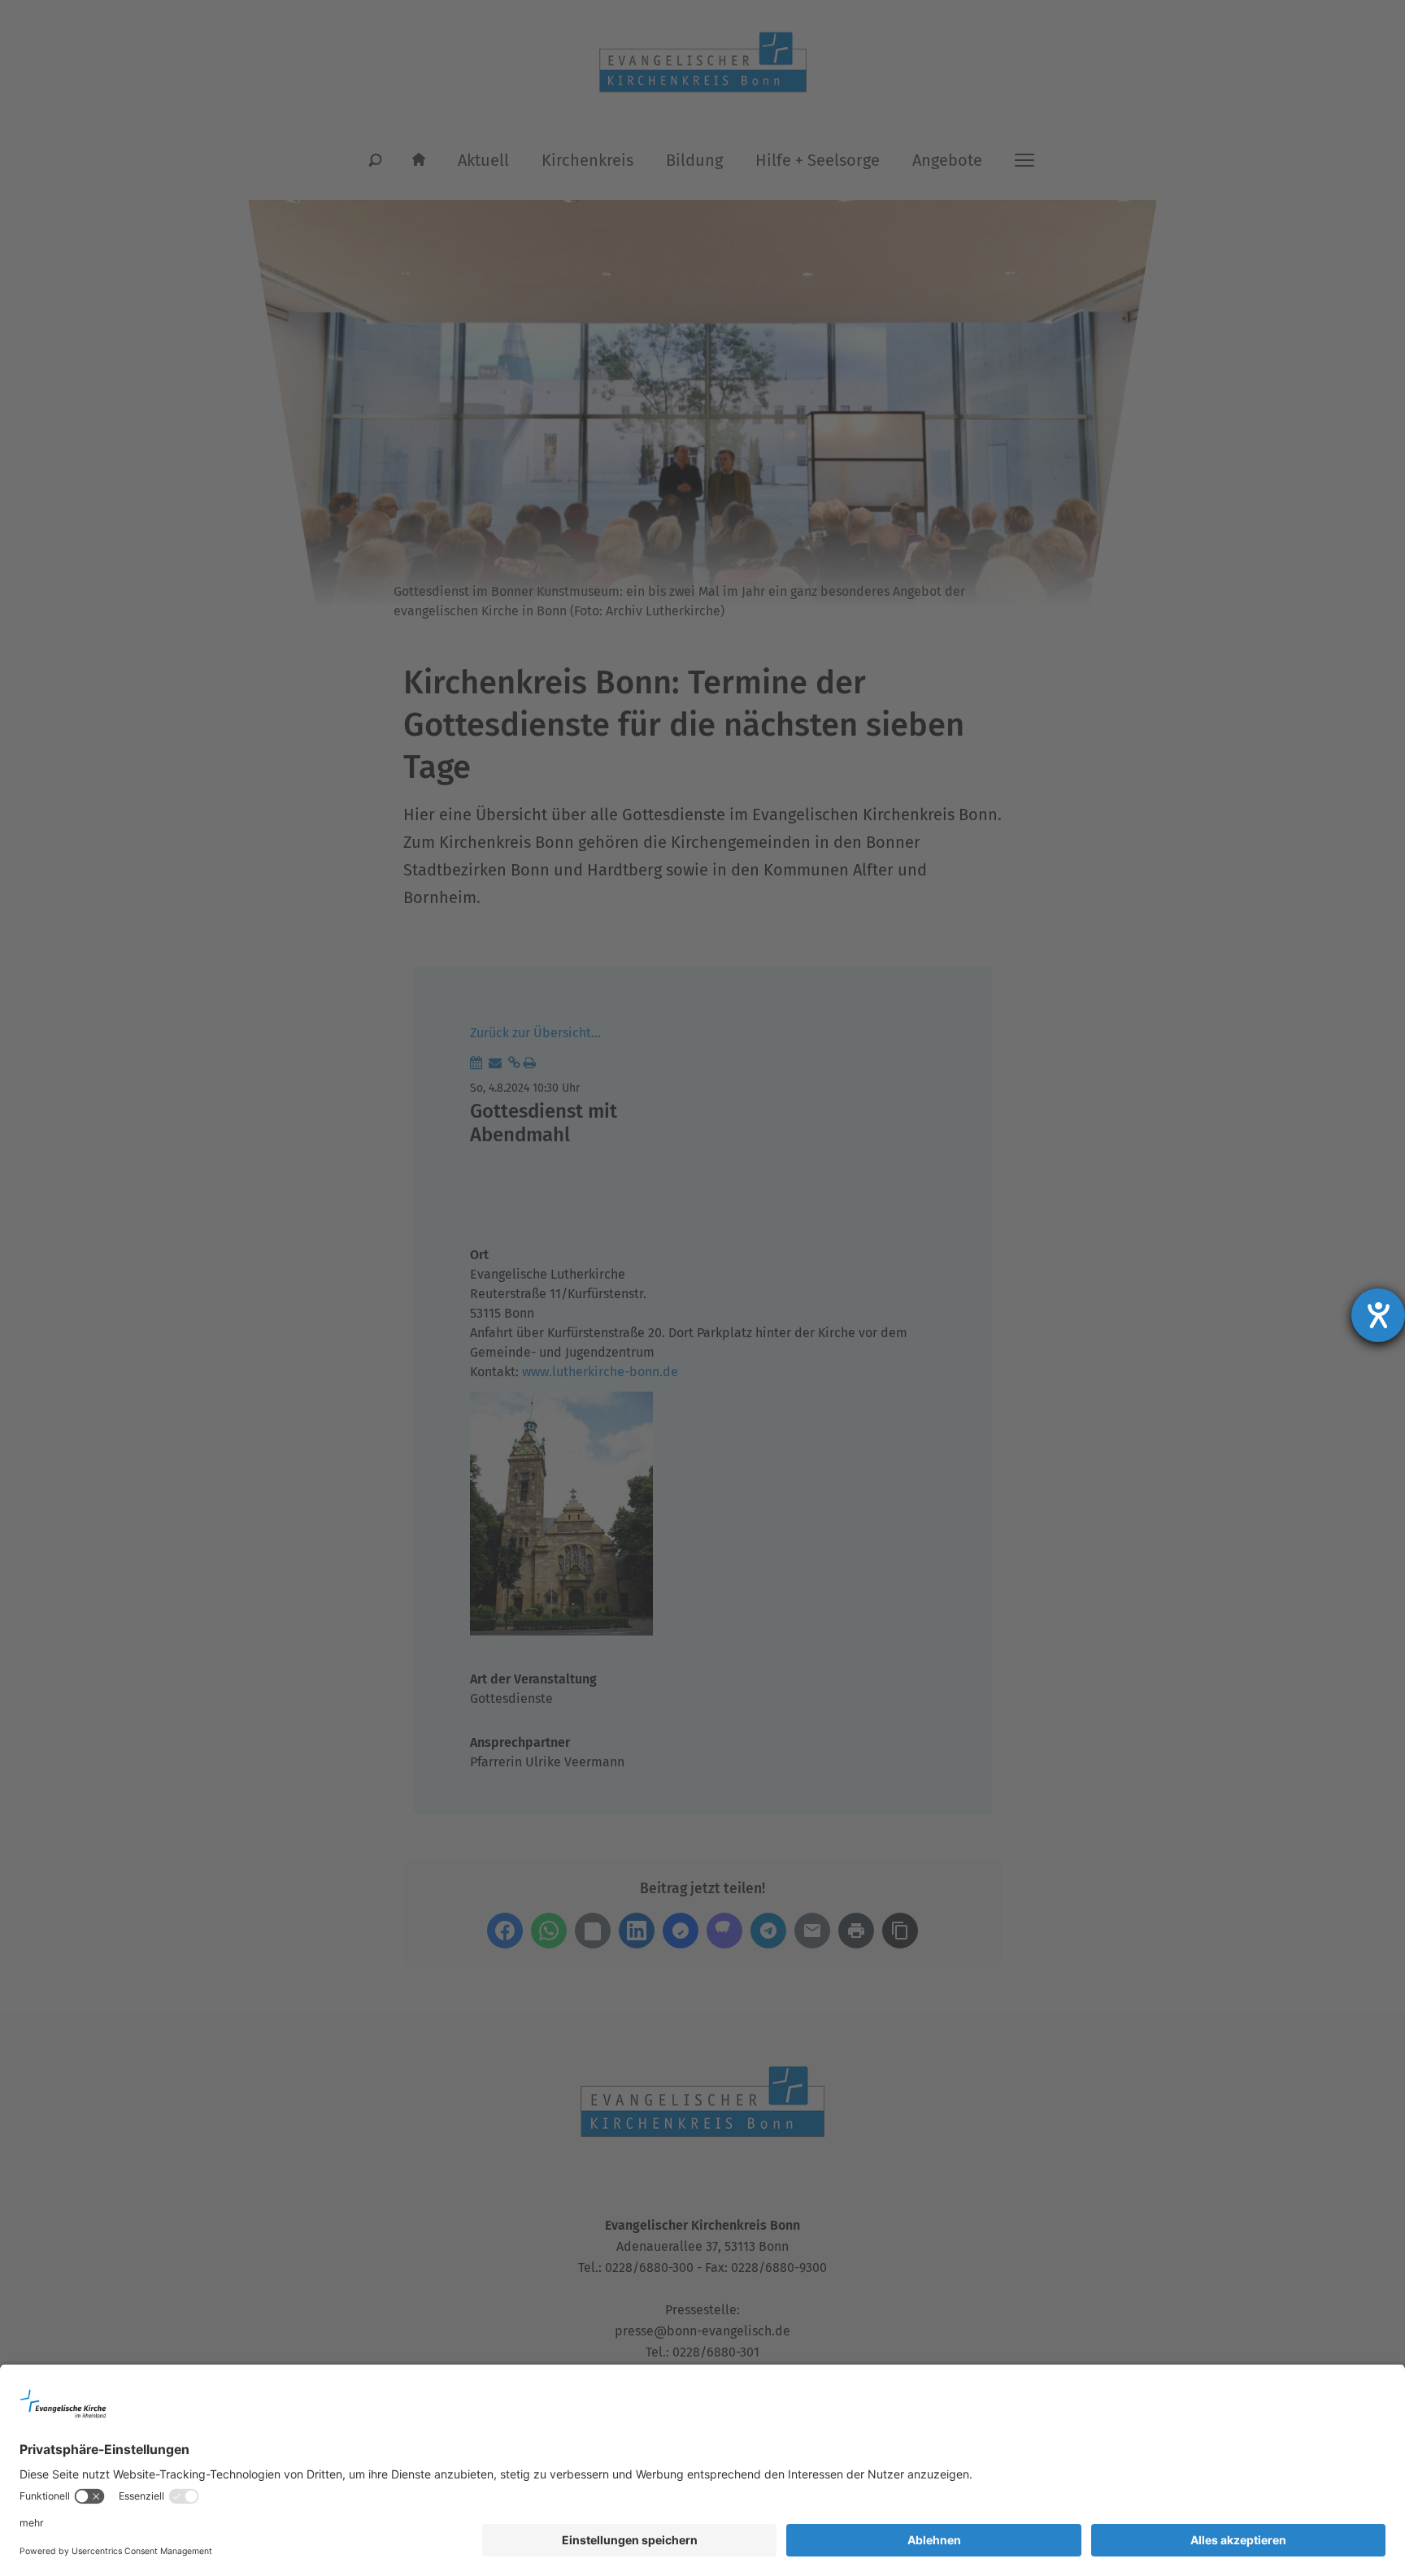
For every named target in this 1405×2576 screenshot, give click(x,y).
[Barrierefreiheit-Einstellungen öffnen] (1378, 1315)
